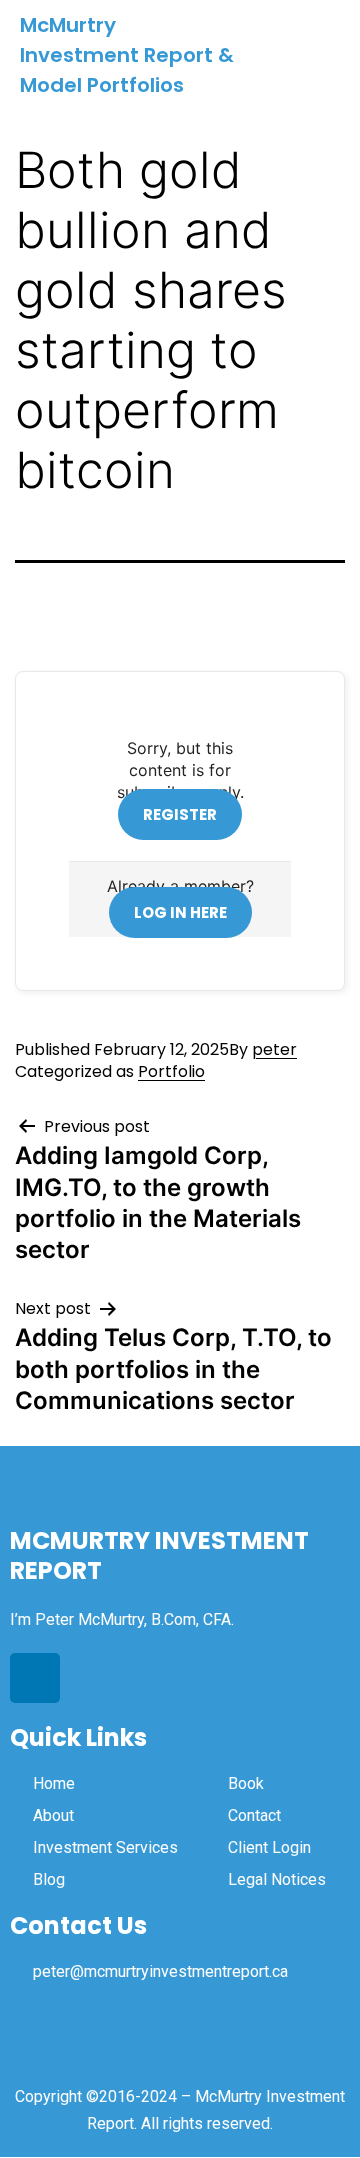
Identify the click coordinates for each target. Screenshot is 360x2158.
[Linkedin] (35, 1678)
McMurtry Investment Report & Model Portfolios (127, 55)
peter (274, 1049)
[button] (322, 55)
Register (180, 814)
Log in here (180, 912)
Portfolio (171, 1071)
